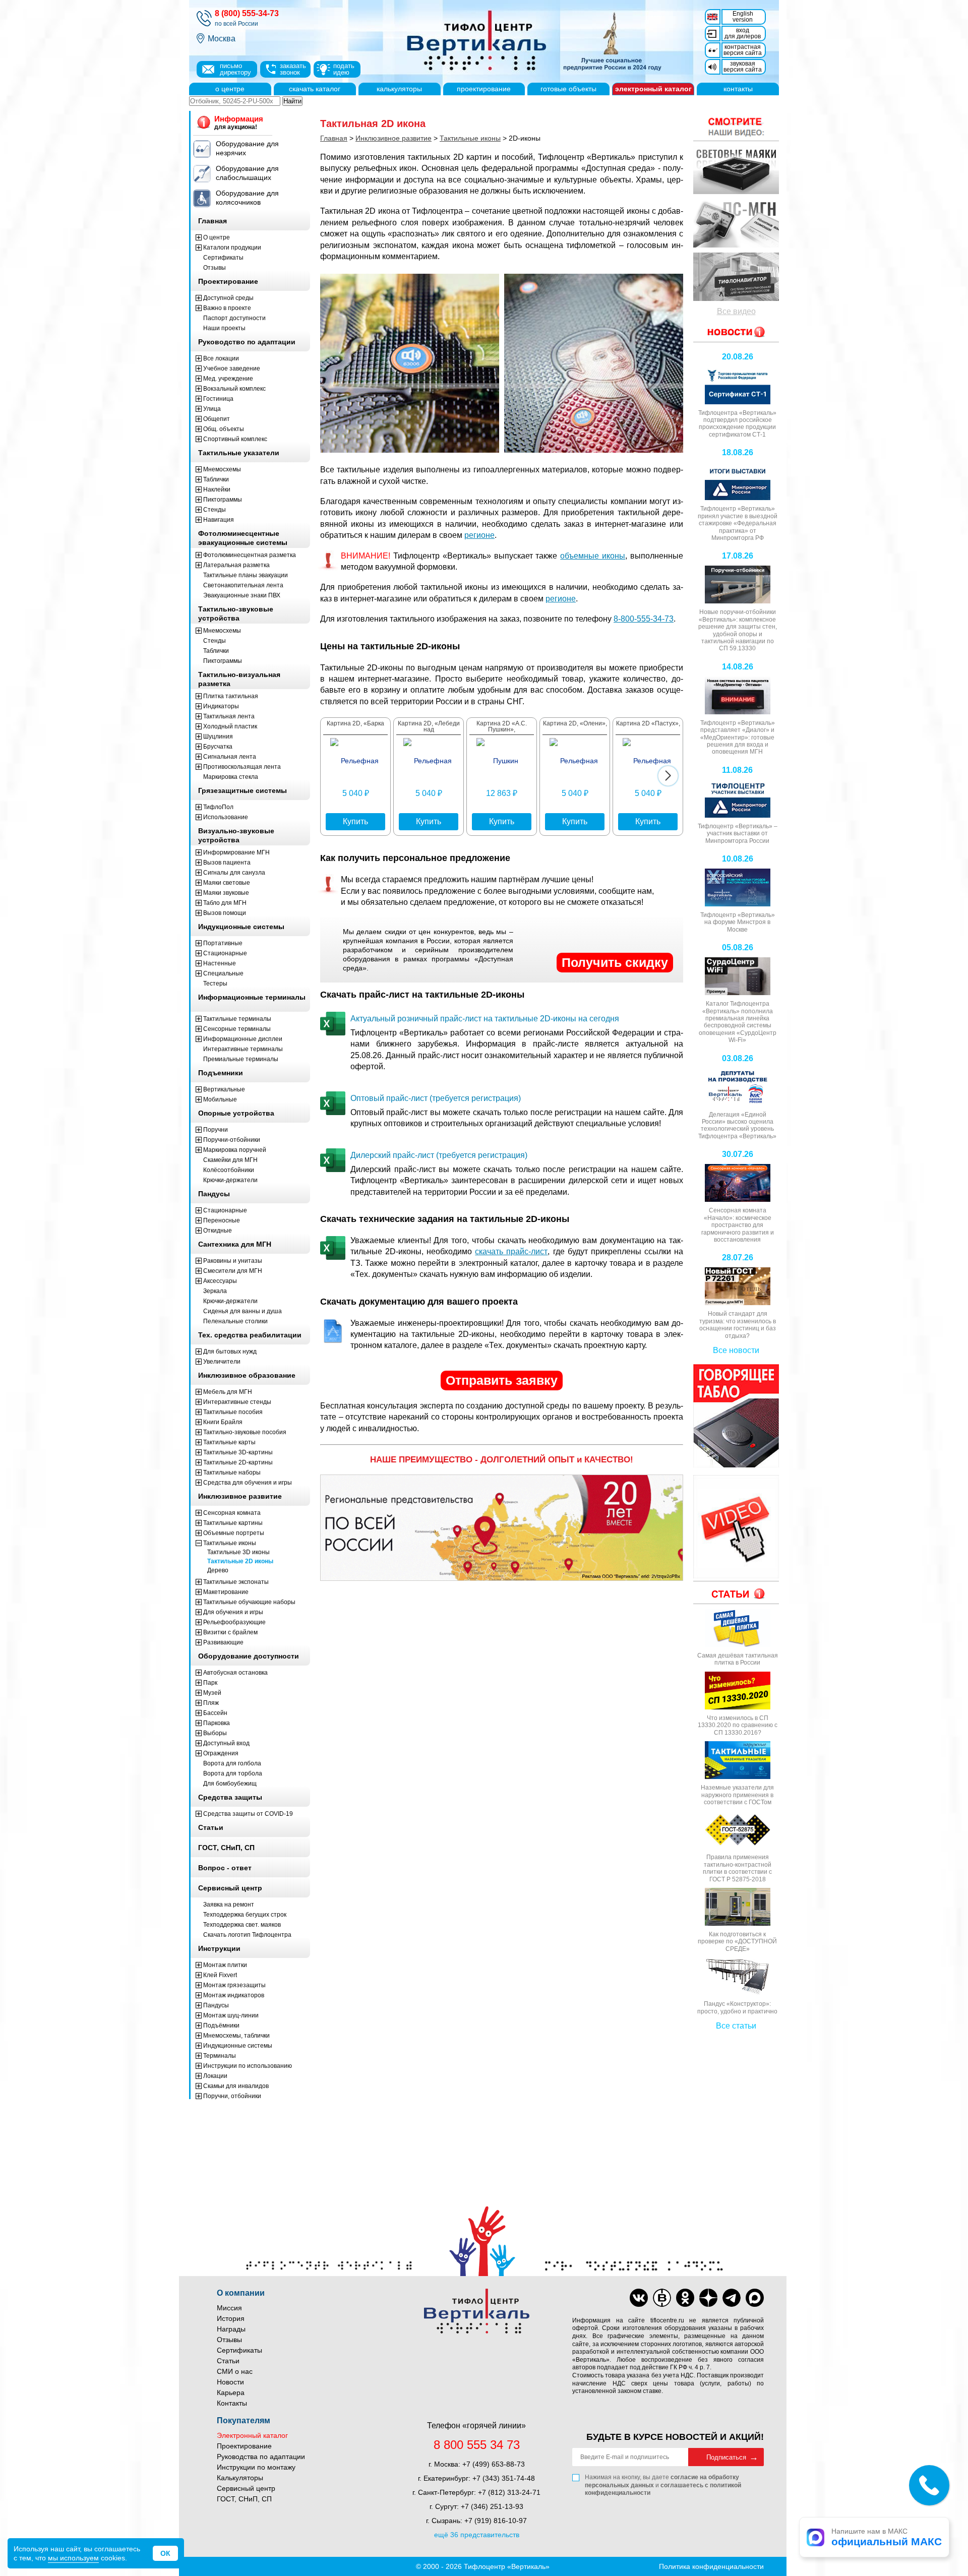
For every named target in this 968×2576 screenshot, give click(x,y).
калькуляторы (399, 89)
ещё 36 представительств (477, 2535)
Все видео (736, 311)
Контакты (232, 2403)
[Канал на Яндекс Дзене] (708, 2298)
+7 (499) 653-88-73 (494, 2464)
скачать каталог (315, 89)
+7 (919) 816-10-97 (496, 2521)
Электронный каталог (252, 2435)
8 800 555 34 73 (477, 2445)
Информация (239, 122)
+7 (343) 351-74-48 (504, 2478)
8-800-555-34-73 (644, 619)
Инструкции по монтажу (256, 2467)
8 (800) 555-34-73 (247, 13)
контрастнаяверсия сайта (743, 50)
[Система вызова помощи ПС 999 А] (736, 223)
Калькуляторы (240, 2478)
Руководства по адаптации (261, 2457)
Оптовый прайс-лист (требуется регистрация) (436, 1098)
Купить (355, 821)
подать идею (344, 69)
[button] (668, 776)
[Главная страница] (529, 41)
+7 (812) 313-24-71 (509, 2492)
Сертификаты (239, 2350)
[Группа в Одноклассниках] (685, 2298)
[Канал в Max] (755, 2298)
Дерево (218, 1570)
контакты (738, 89)
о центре (230, 89)
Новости (230, 2382)
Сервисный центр (246, 2488)
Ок (165, 2553)
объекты (568, 89)
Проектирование (244, 2446)
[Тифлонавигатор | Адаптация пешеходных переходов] (736, 277)
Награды (231, 2329)
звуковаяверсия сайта (743, 67)
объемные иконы (593, 556)
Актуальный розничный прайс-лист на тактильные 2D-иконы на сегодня (485, 1019)
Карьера (231, 2393)
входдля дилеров (743, 33)
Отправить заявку (502, 1380)
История (231, 2318)
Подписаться (726, 2457)
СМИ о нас (235, 2371)
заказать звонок (293, 69)
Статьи (228, 2361)
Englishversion (743, 17)
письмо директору (235, 69)
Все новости (736, 1350)
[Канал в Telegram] (732, 2298)
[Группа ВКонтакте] (639, 2298)
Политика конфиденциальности (711, 2566)
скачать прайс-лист (511, 1251)
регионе (479, 535)
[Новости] (736, 127)
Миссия (229, 2308)
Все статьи (736, 2026)
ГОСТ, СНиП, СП (244, 2499)
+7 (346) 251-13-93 (492, 2506)
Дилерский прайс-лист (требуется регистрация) (439, 1155)
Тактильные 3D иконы (238, 1552)
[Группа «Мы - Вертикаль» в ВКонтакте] (662, 2298)
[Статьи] (736, 1594)
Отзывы (229, 2340)
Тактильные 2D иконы (240, 1561)
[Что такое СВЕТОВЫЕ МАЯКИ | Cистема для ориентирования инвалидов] (736, 170)
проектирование (484, 89)
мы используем (73, 2558)
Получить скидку (615, 962)
